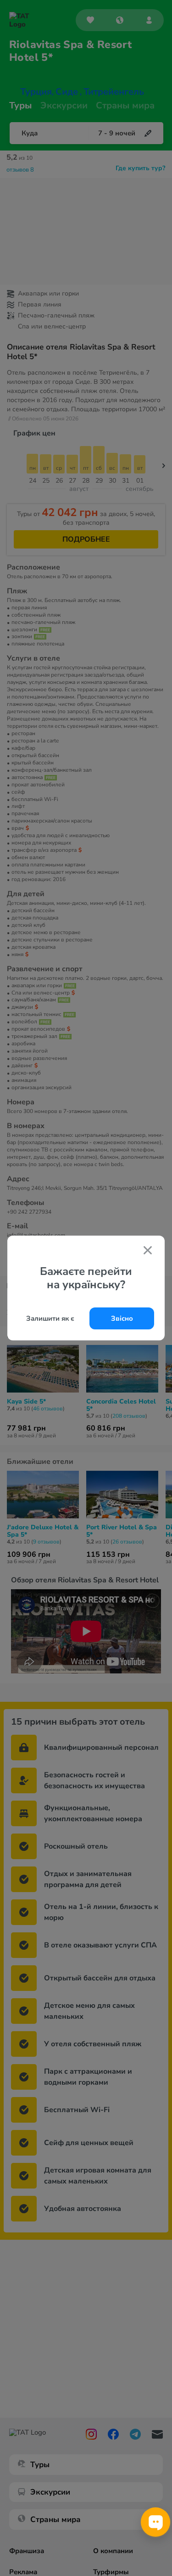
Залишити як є (50, 1318)
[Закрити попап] (148, 1251)
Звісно (122, 1318)
